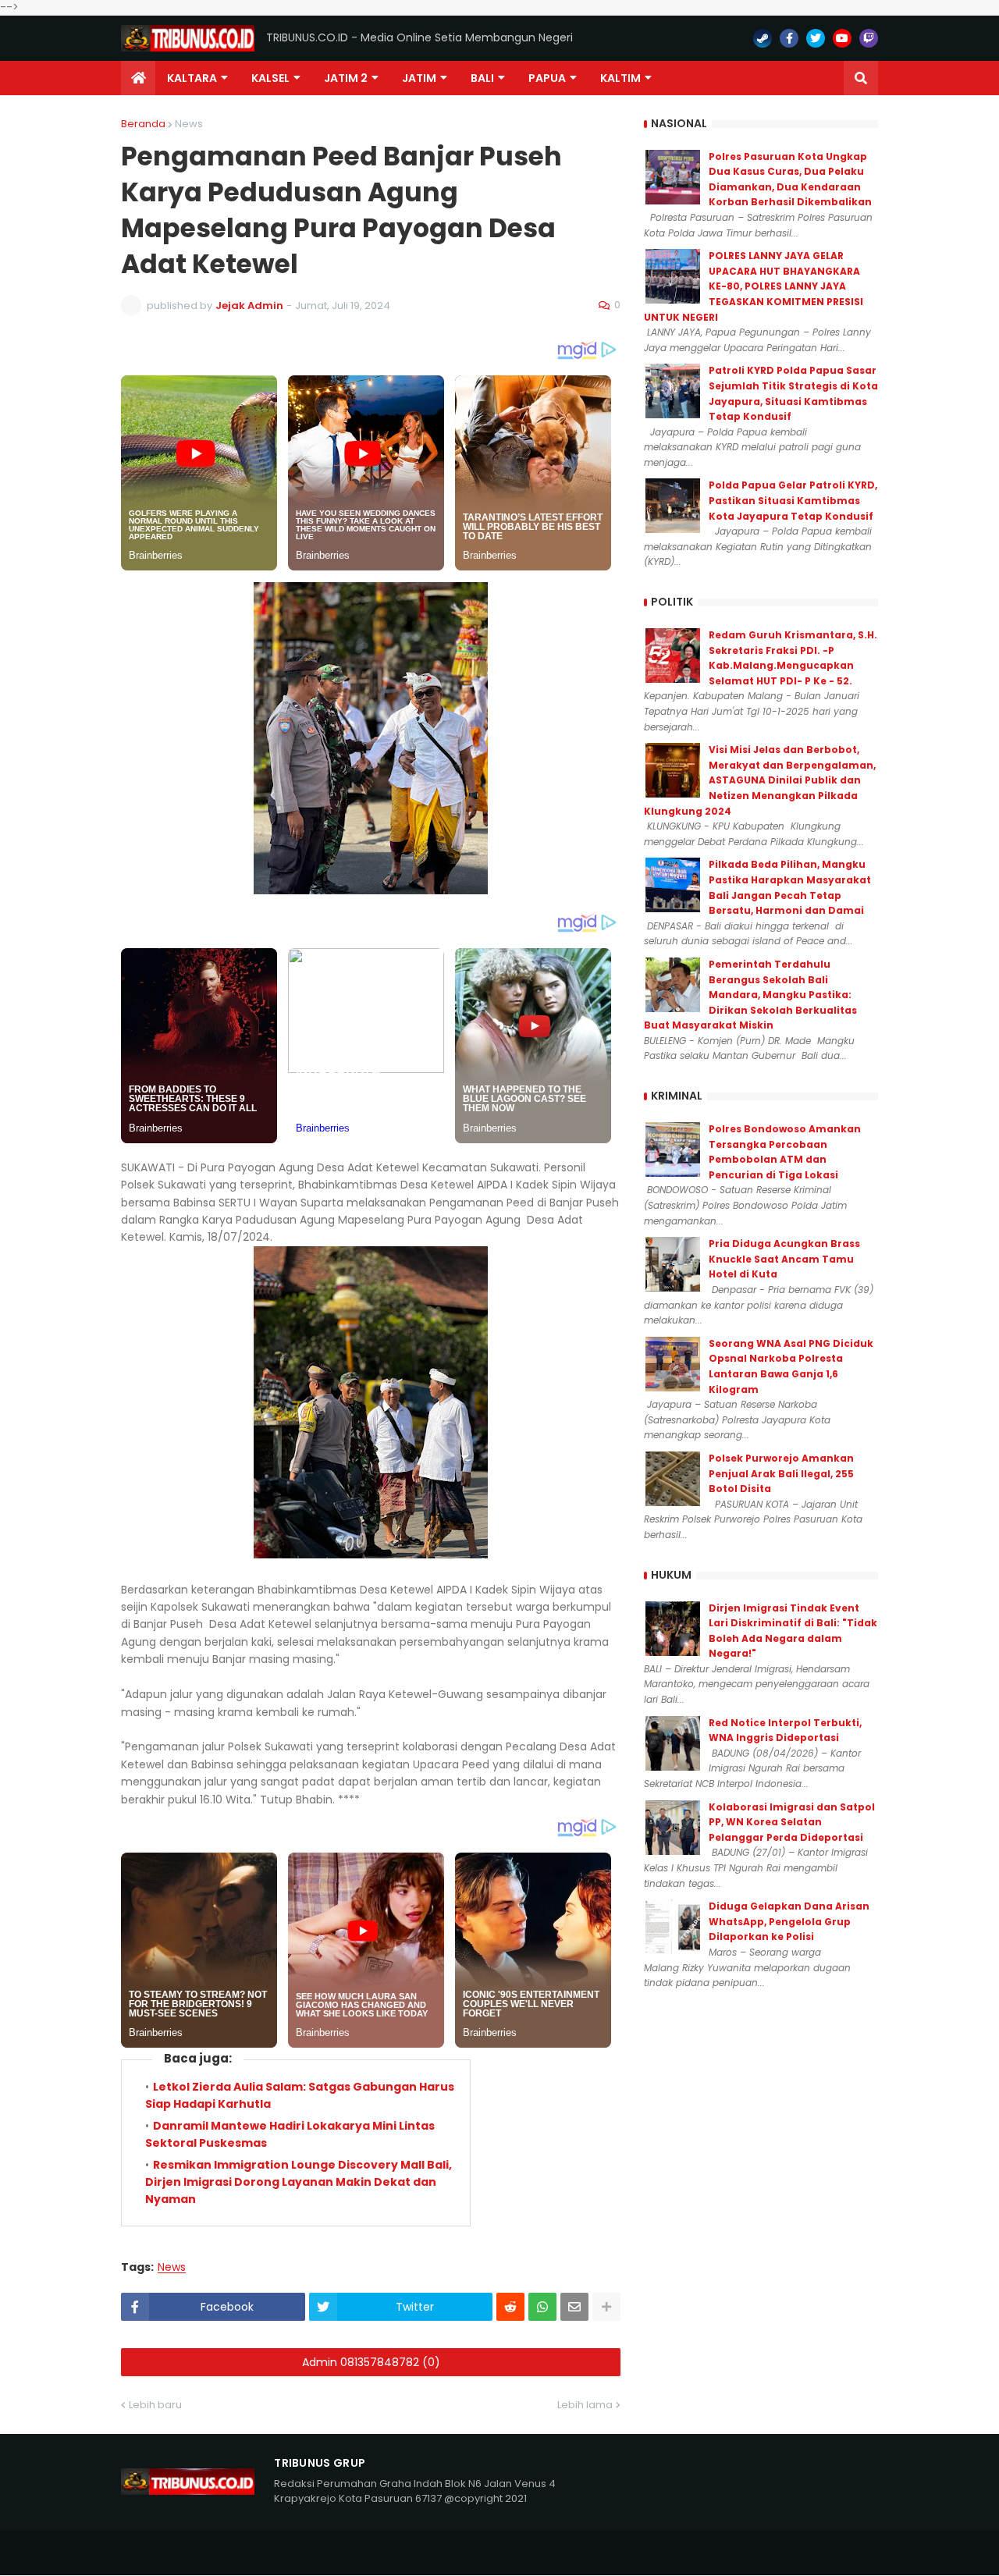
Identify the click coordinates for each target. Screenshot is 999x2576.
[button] (861, 78)
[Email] (574, 2307)
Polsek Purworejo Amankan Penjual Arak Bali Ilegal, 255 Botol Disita (781, 1473)
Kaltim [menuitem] (620, 78)
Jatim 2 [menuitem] (346, 78)
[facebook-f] (789, 38)
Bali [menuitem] (482, 78)
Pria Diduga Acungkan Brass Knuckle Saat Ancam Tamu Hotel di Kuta (784, 1259)
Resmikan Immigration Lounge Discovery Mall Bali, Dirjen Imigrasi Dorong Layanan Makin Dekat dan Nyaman (299, 2182)
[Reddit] (510, 2307)
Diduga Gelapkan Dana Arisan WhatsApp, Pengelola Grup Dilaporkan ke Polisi (789, 1921)
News (189, 124)
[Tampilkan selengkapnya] (606, 2307)
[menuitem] (138, 78)
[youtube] (842, 38)
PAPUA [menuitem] (547, 78)
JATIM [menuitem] (419, 78)
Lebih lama (585, 2405)
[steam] (763, 38)
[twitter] (816, 38)
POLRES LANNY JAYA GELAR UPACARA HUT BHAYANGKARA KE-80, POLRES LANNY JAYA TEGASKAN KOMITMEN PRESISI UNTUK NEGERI (754, 286)
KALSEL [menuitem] (270, 78)
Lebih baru (155, 2405)
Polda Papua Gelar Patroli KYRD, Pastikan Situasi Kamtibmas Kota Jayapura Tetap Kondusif (793, 500)
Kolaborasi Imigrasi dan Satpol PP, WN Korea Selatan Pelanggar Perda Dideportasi (792, 1822)
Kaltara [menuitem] (192, 78)
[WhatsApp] (542, 2307)
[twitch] (869, 38)
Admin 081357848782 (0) (371, 2362)
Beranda (143, 124)
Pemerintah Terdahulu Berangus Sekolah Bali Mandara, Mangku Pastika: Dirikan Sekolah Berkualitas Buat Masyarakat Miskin (750, 995)
